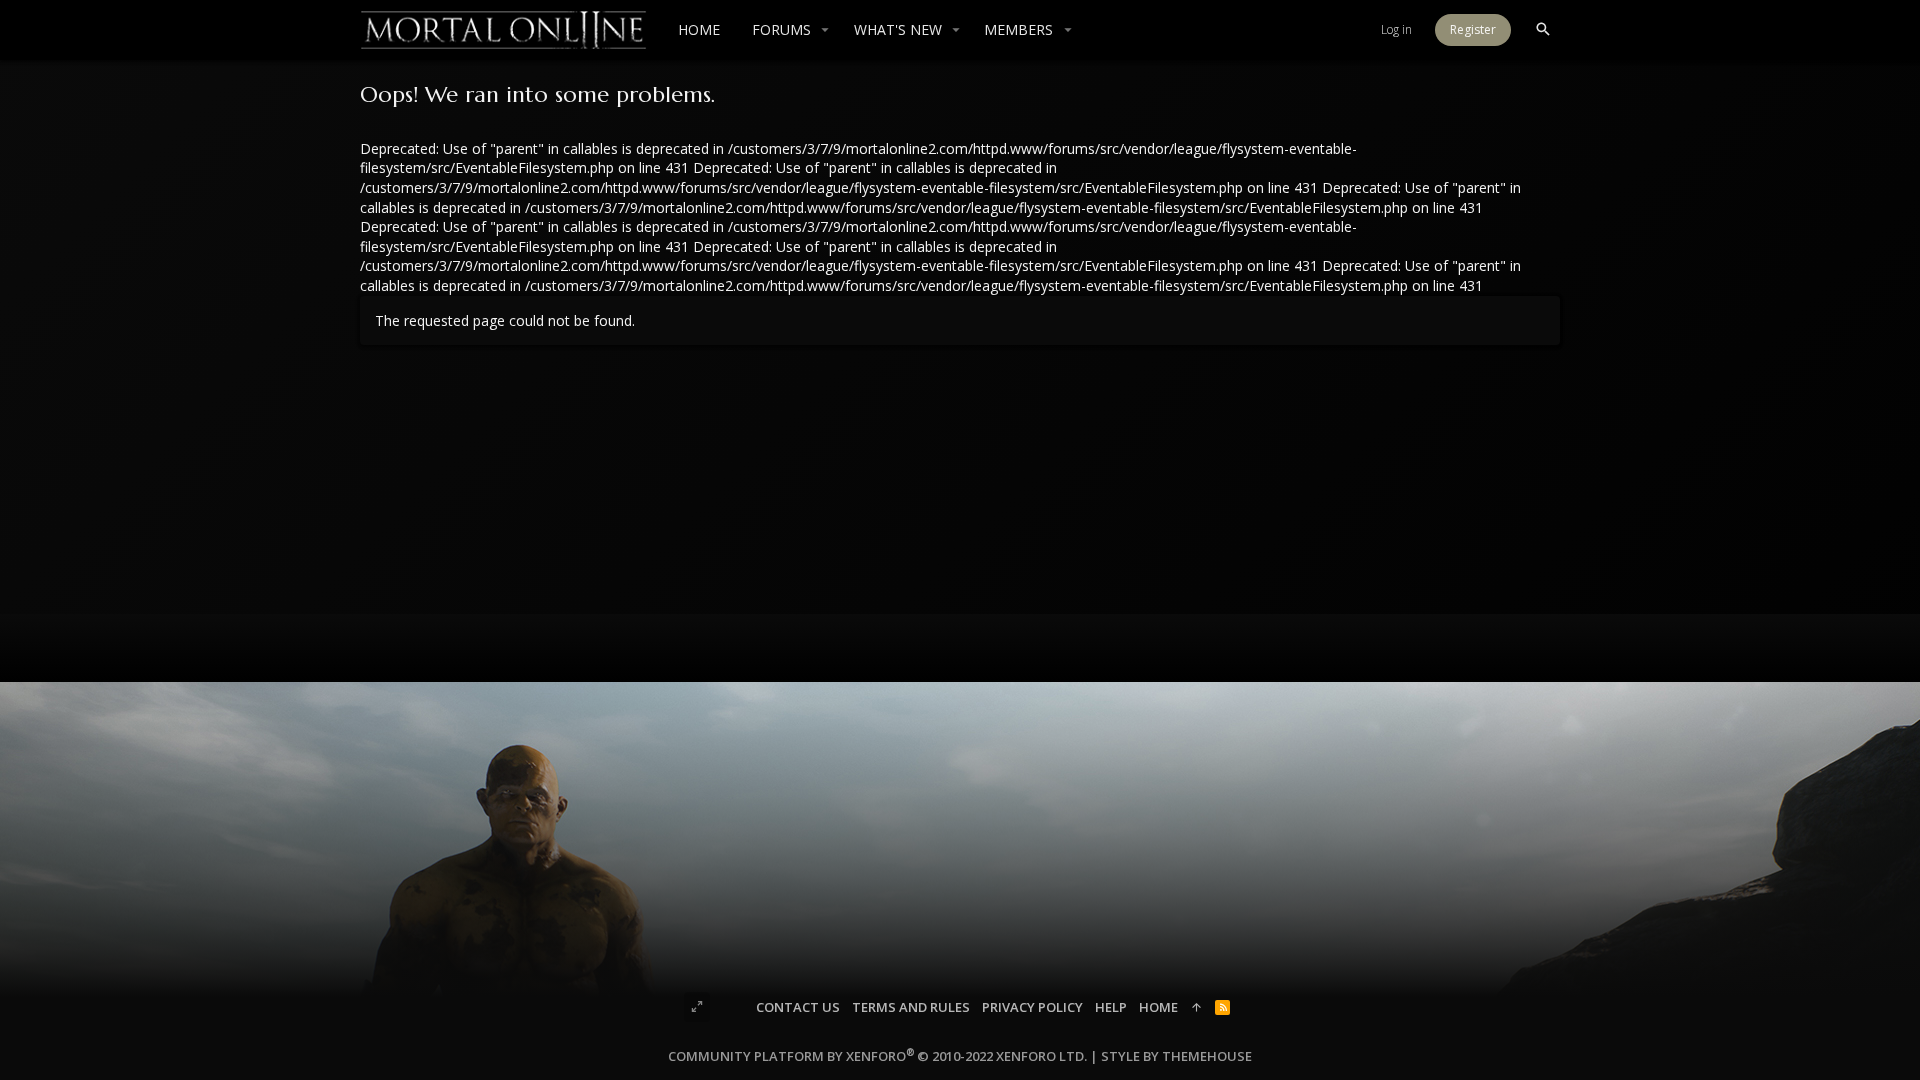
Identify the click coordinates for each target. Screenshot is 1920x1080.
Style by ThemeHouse (1176, 1056)
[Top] (1196, 1007)
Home (1158, 1007)
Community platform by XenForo (877, 1056)
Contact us (798, 1007)
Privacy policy (1032, 1007)
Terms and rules (911, 1007)
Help (1111, 1007)
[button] (825, 30)
